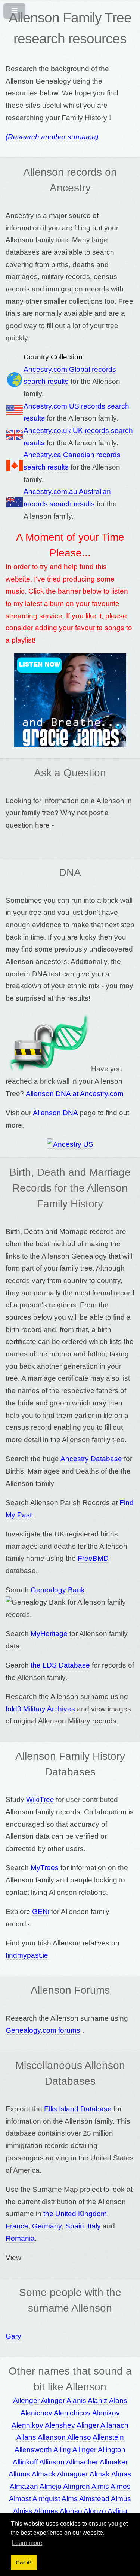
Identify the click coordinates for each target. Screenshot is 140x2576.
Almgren (77, 2486)
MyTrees (45, 1868)
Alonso (71, 2511)
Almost (20, 2499)
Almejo (51, 2486)
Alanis (76, 2401)
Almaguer (73, 2474)
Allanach (114, 2425)
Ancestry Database (91, 1459)
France (17, 2226)
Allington (112, 2450)
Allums (19, 2474)
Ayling (117, 2511)
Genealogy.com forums (43, 2030)
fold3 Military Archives (40, 1709)
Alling (62, 2450)
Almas (121, 2474)
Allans (26, 2437)
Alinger (88, 2425)
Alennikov (27, 2425)
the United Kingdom (75, 2214)
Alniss (23, 2511)
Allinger (84, 2450)
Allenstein (108, 2437)
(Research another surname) (52, 137)
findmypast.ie (27, 1955)
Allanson (52, 2437)
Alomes (46, 2511)
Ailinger (53, 2401)
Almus (121, 2499)
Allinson (52, 2462)
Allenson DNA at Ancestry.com (75, 1094)
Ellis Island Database (78, 2109)
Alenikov (106, 2413)
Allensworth (33, 2450)
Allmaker (114, 2462)
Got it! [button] (24, 2563)
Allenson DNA (55, 1113)
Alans (118, 2401)
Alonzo (95, 2511)
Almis (100, 2486)
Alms (70, 2499)
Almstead (94, 2499)
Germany (47, 2226)
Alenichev (36, 2413)
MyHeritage (49, 1634)
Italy (94, 2226)
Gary (13, 2336)
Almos (121, 2486)
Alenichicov (72, 2413)
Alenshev (60, 2425)
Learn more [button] (27, 2543)
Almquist (46, 2499)
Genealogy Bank (58, 1590)
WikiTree (40, 1800)
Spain (75, 2226)
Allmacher (82, 2462)
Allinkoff (25, 2462)
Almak (100, 2474)
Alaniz (98, 2401)
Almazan (24, 2486)
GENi (41, 1911)
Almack (44, 2474)
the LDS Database (60, 1665)
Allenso (79, 2437)
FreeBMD (93, 1558)
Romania (20, 2238)
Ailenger (26, 2401)
